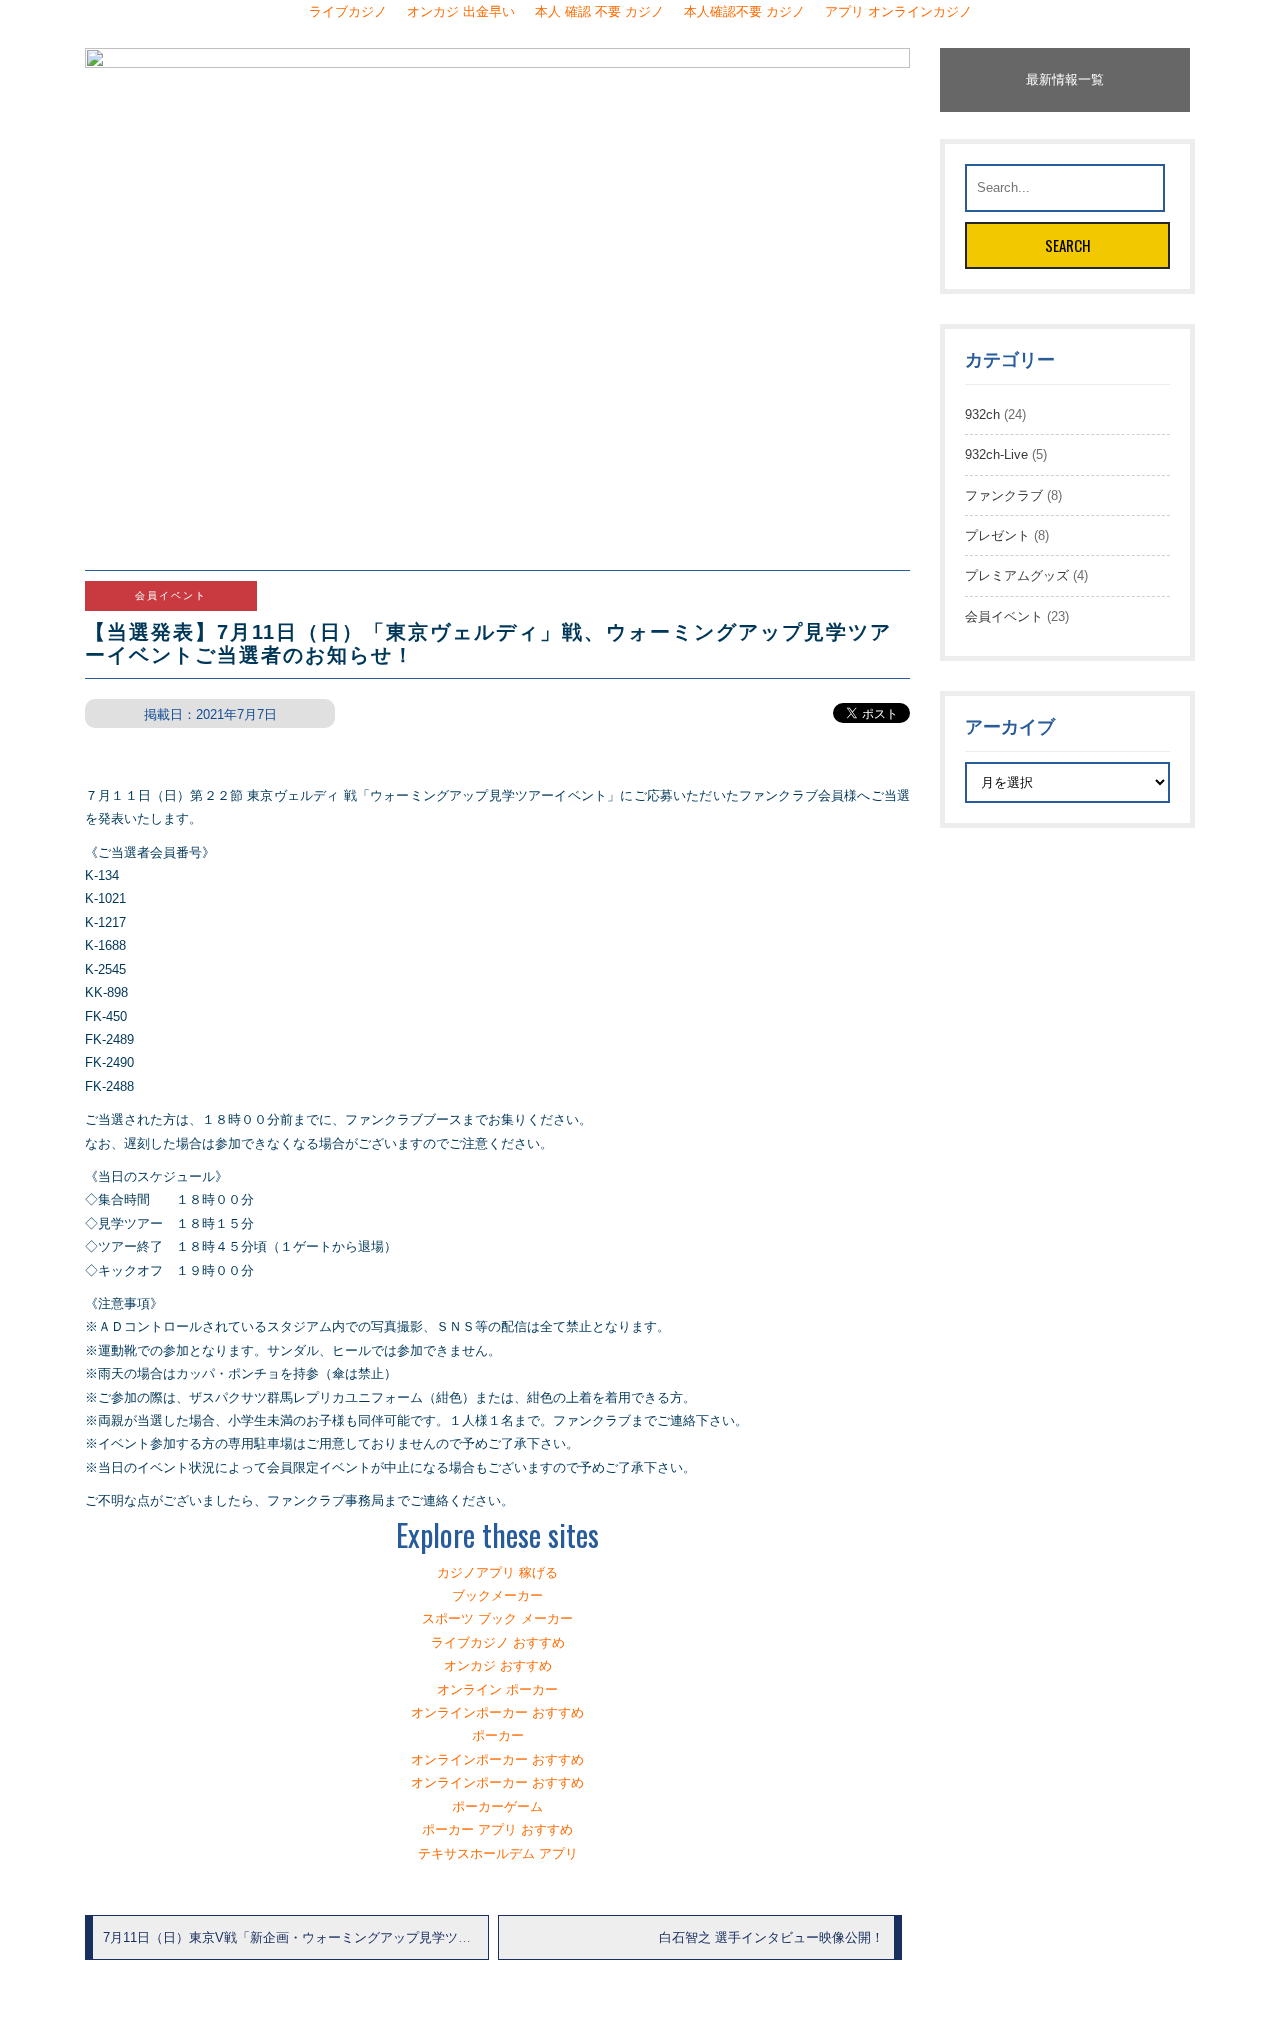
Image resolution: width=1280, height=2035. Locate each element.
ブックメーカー (497, 1595)
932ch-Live (996, 454)
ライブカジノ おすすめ (498, 1642)
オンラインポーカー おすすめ (497, 1712)
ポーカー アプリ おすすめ (497, 1829)
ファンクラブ (1004, 495)
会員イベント (1004, 616)
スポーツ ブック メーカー (497, 1618)
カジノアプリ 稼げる (497, 1572)
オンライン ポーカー (497, 1689)
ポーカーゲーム (497, 1806)
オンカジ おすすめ (498, 1665)
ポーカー (498, 1735)
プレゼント (997, 535)
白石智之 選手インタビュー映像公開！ (771, 1937)
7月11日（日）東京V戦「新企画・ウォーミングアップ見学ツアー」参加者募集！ (339, 1937)
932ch (982, 414)
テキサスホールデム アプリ (498, 1853)
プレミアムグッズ (1017, 575)
